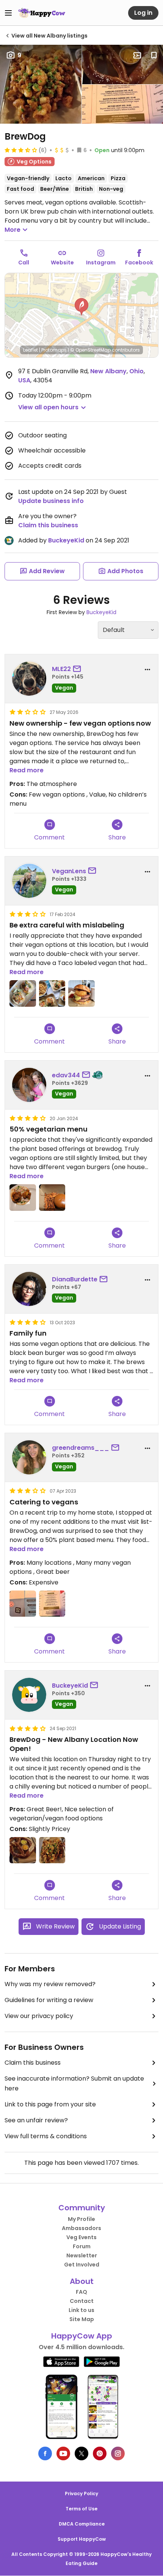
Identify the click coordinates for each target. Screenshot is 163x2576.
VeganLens (69, 871)
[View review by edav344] (29, 1085)
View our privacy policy (39, 2016)
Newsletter (82, 2255)
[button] (81, 307)
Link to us (81, 2310)
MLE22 (61, 669)
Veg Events (81, 2237)
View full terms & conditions (46, 2136)
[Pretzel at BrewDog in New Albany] (23, 1850)
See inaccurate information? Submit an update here (74, 2083)
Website (62, 262)
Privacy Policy (81, 2493)
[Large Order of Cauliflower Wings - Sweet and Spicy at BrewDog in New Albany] (52, 1850)
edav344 (66, 1075)
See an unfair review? (36, 2120)
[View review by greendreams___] (29, 1457)
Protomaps (54, 350)
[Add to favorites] (154, 55)
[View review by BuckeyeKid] (29, 1695)
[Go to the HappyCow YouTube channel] (63, 2453)
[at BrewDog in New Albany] (23, 993)
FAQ (81, 2292)
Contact (82, 2301)
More (13, 230)
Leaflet (31, 350)
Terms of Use (81, 2509)
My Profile (81, 2219)
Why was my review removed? (50, 1984)
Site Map (82, 2319)
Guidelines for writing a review (49, 2000)
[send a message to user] (78, 669)
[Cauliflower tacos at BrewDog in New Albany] (23, 1198)
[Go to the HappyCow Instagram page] (118, 2453)
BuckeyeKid (66, 540)
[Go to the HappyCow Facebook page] (45, 2453)
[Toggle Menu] (8, 13)
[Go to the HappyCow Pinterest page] (100, 2453)
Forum (82, 2246)
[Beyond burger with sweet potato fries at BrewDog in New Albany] (52, 1198)
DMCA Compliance (82, 2524)
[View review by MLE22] (29, 679)
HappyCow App (82, 2336)
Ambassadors (81, 2228)
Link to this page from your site (50, 2104)
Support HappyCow (82, 2539)
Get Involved (82, 2265)
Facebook (139, 262)
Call (24, 262)
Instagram (101, 262)
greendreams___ (81, 1448)
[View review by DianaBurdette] (29, 1289)
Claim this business (48, 525)
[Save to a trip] (137, 55)
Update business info (51, 501)
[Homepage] (42, 13)
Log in (143, 13)
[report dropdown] (147, 670)
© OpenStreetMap (90, 350)
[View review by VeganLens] (29, 881)
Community (82, 2208)
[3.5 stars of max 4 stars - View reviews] (21, 150)
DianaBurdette (75, 1279)
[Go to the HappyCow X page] (81, 2453)
